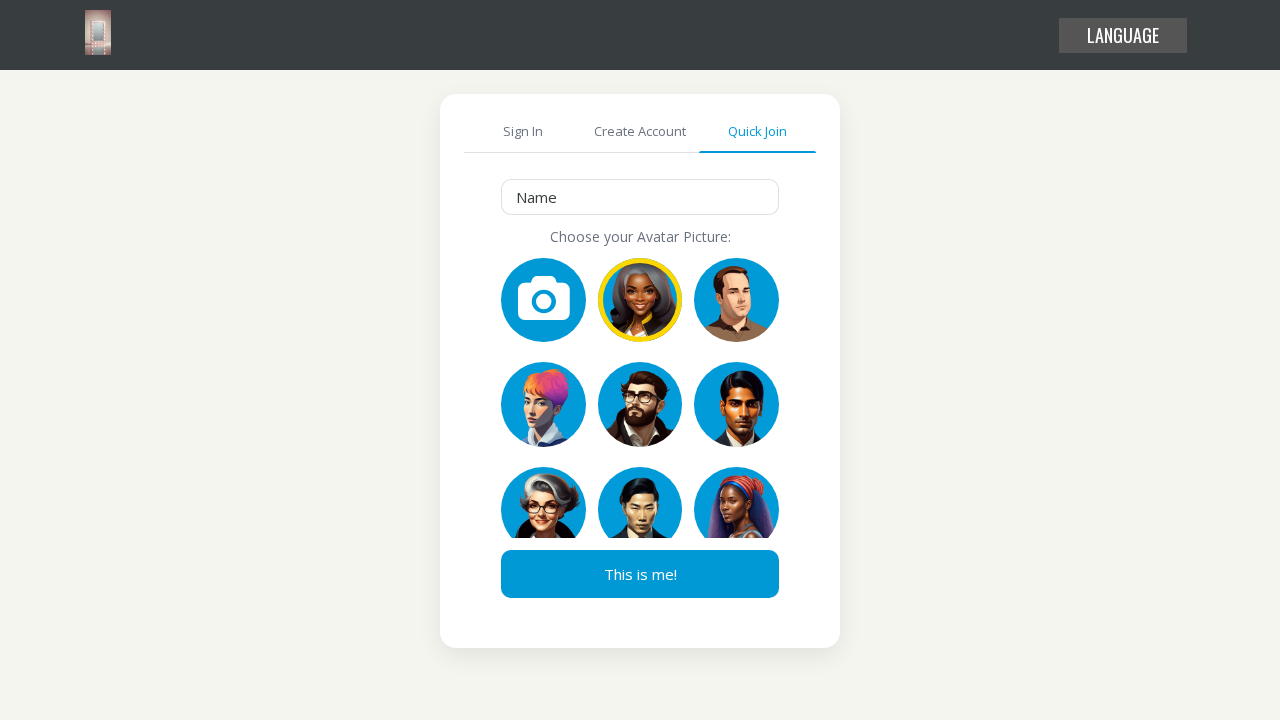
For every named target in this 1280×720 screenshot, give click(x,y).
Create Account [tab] (640, 131)
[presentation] (640, 197)
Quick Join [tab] (757, 131)
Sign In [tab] (523, 131)
